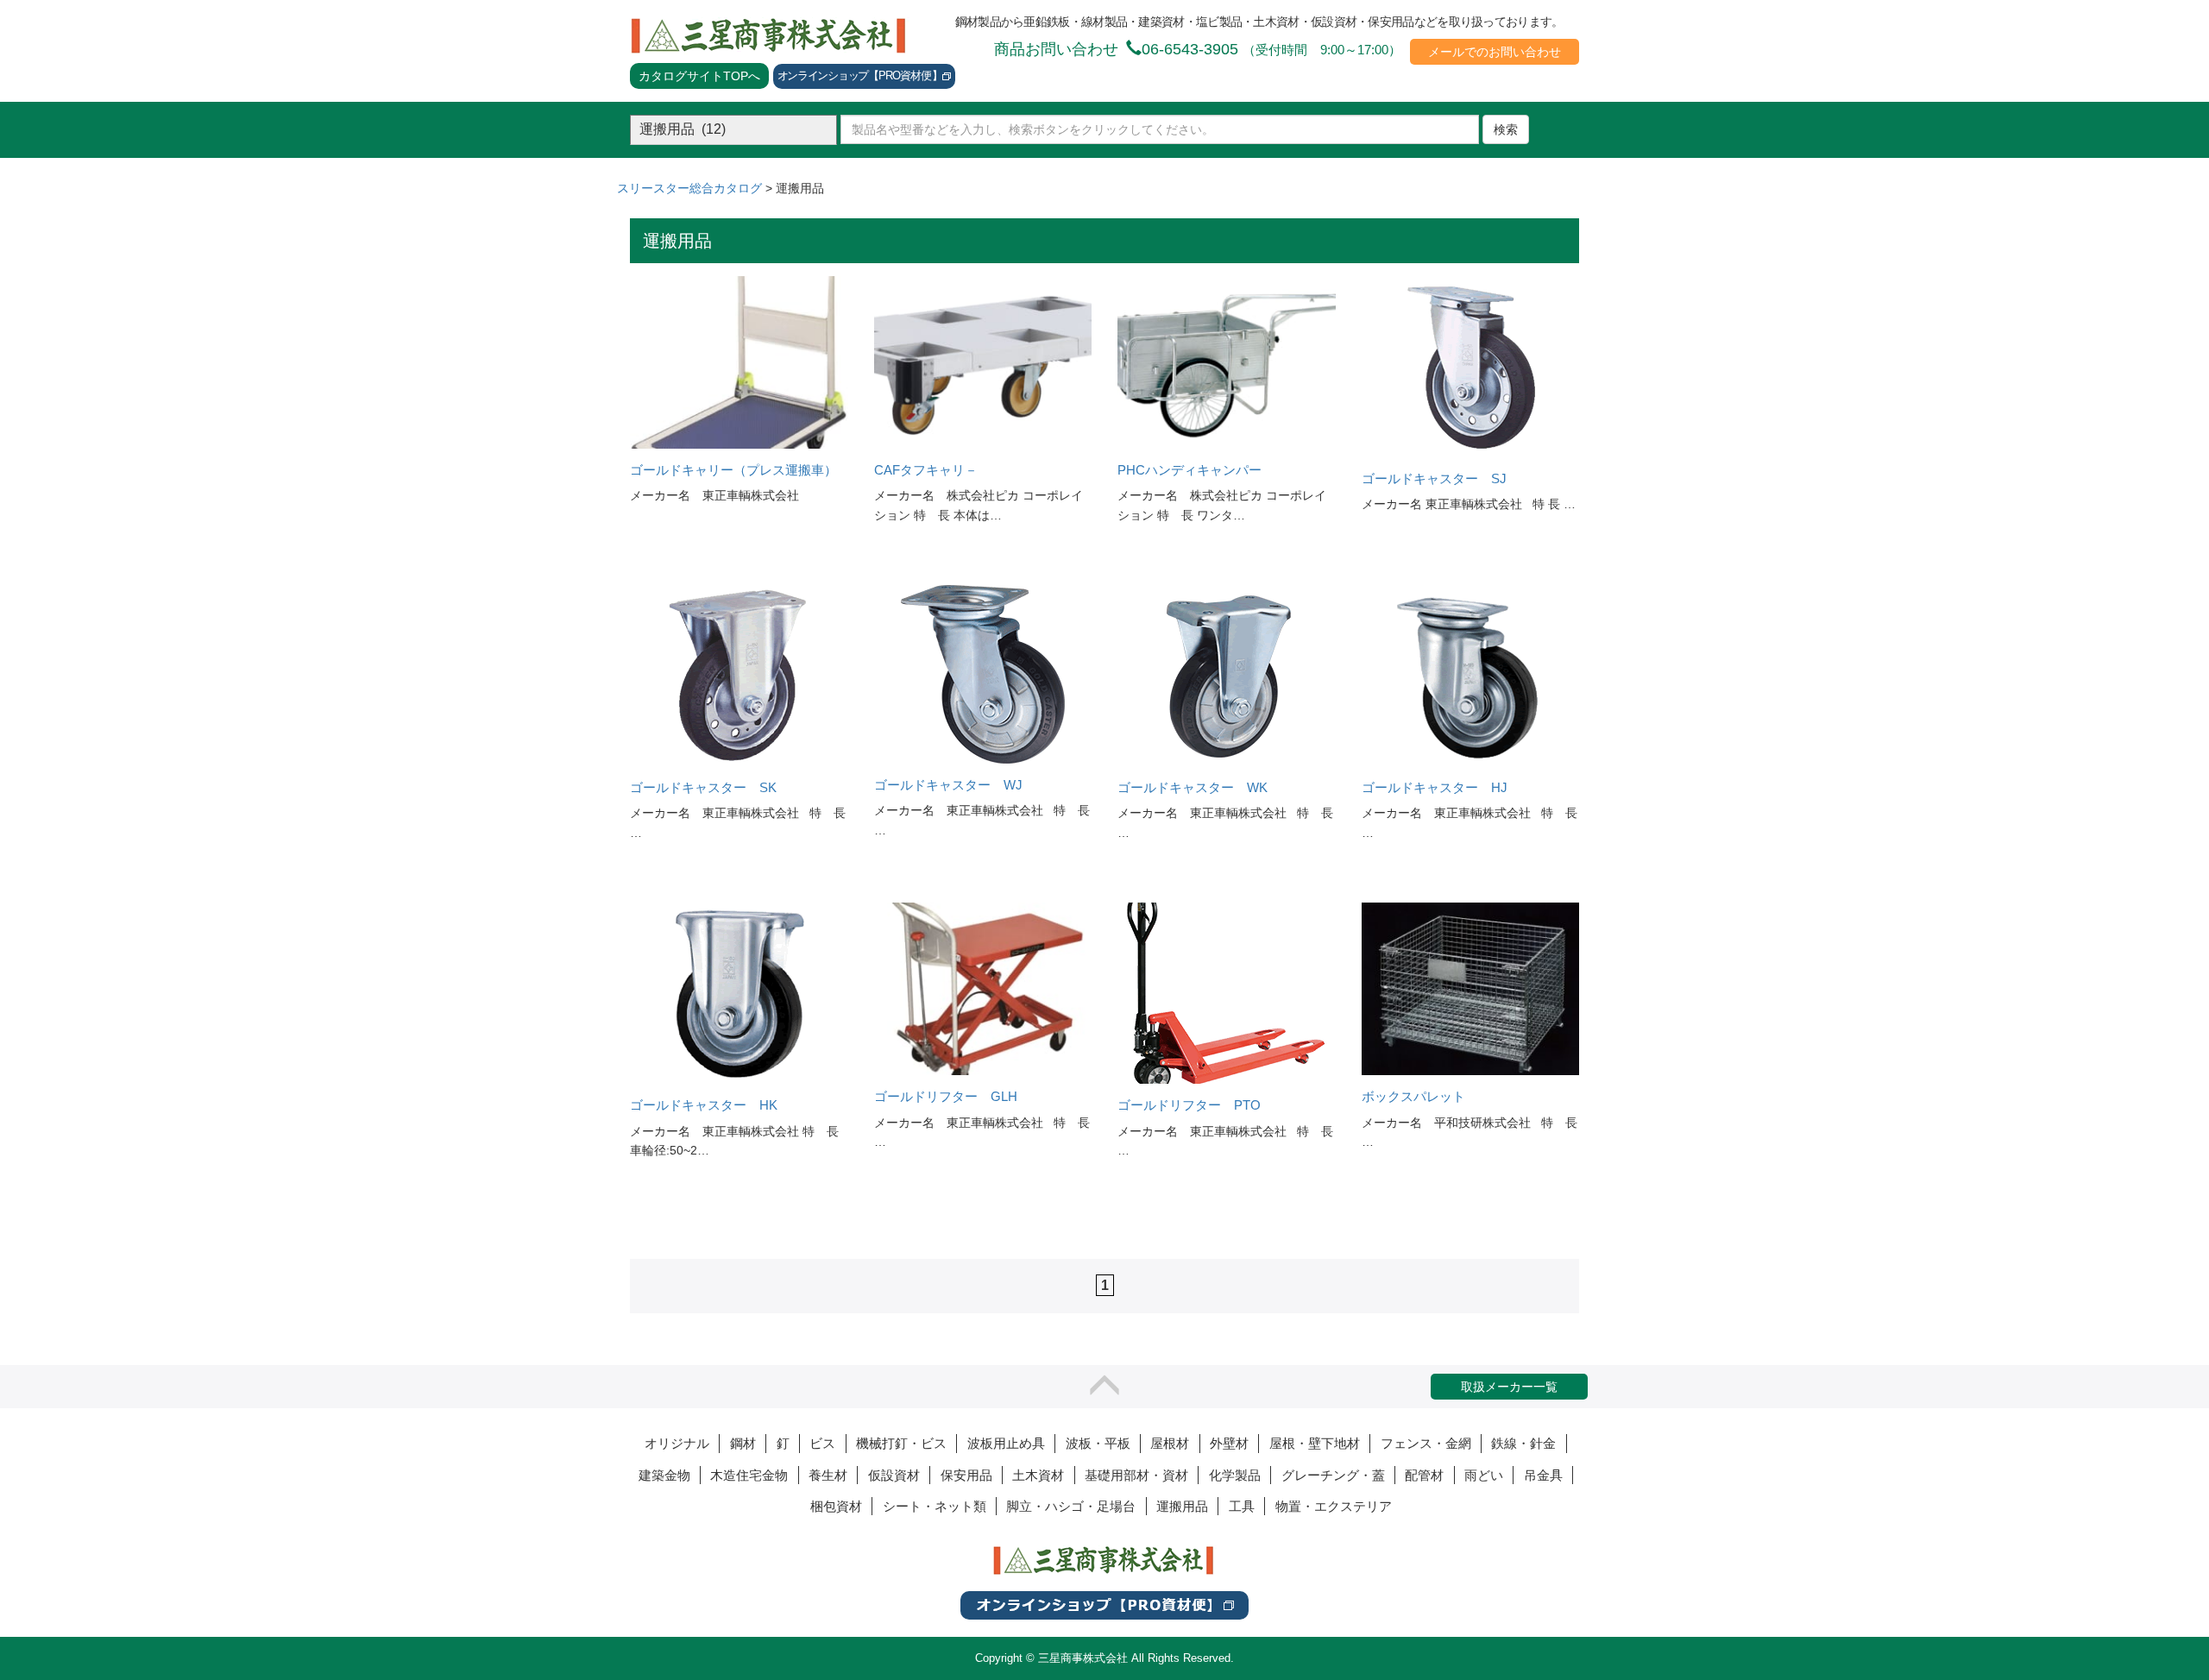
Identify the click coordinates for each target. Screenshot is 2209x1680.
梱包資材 (836, 1506)
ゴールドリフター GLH (946, 1097)
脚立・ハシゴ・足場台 (1071, 1506)
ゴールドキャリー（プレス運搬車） (733, 470)
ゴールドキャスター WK (1193, 788)
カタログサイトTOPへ (699, 76)
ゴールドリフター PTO (1189, 1105)
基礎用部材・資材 (1136, 1475)
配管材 (1424, 1475)
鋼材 (743, 1443)
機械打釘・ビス (901, 1443)
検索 (1506, 129)
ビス (822, 1443)
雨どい (1484, 1475)
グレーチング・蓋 (1333, 1475)
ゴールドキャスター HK (704, 1105)
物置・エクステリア (1334, 1506)
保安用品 (966, 1475)
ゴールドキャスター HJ (1435, 788)
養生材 (828, 1475)
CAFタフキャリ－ (926, 470)
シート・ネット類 (935, 1506)
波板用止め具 (1006, 1443)
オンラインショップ (860, 76)
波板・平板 (1098, 1443)
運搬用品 (1182, 1506)
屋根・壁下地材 (1315, 1443)
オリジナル (677, 1443)
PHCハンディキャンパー (1189, 470)
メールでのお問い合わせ (1495, 52)
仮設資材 (894, 1475)
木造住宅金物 (749, 1475)
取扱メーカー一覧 (1509, 1387)
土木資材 (1038, 1475)
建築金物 (664, 1475)
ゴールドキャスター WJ (948, 785)
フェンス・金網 (1426, 1443)
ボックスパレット (1413, 1097)
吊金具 (1543, 1475)
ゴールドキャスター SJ (1434, 479)
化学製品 (1235, 1475)
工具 (1242, 1506)
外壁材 (1229, 1443)
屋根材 (1170, 1443)
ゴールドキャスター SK (703, 788)
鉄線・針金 (1523, 1443)
